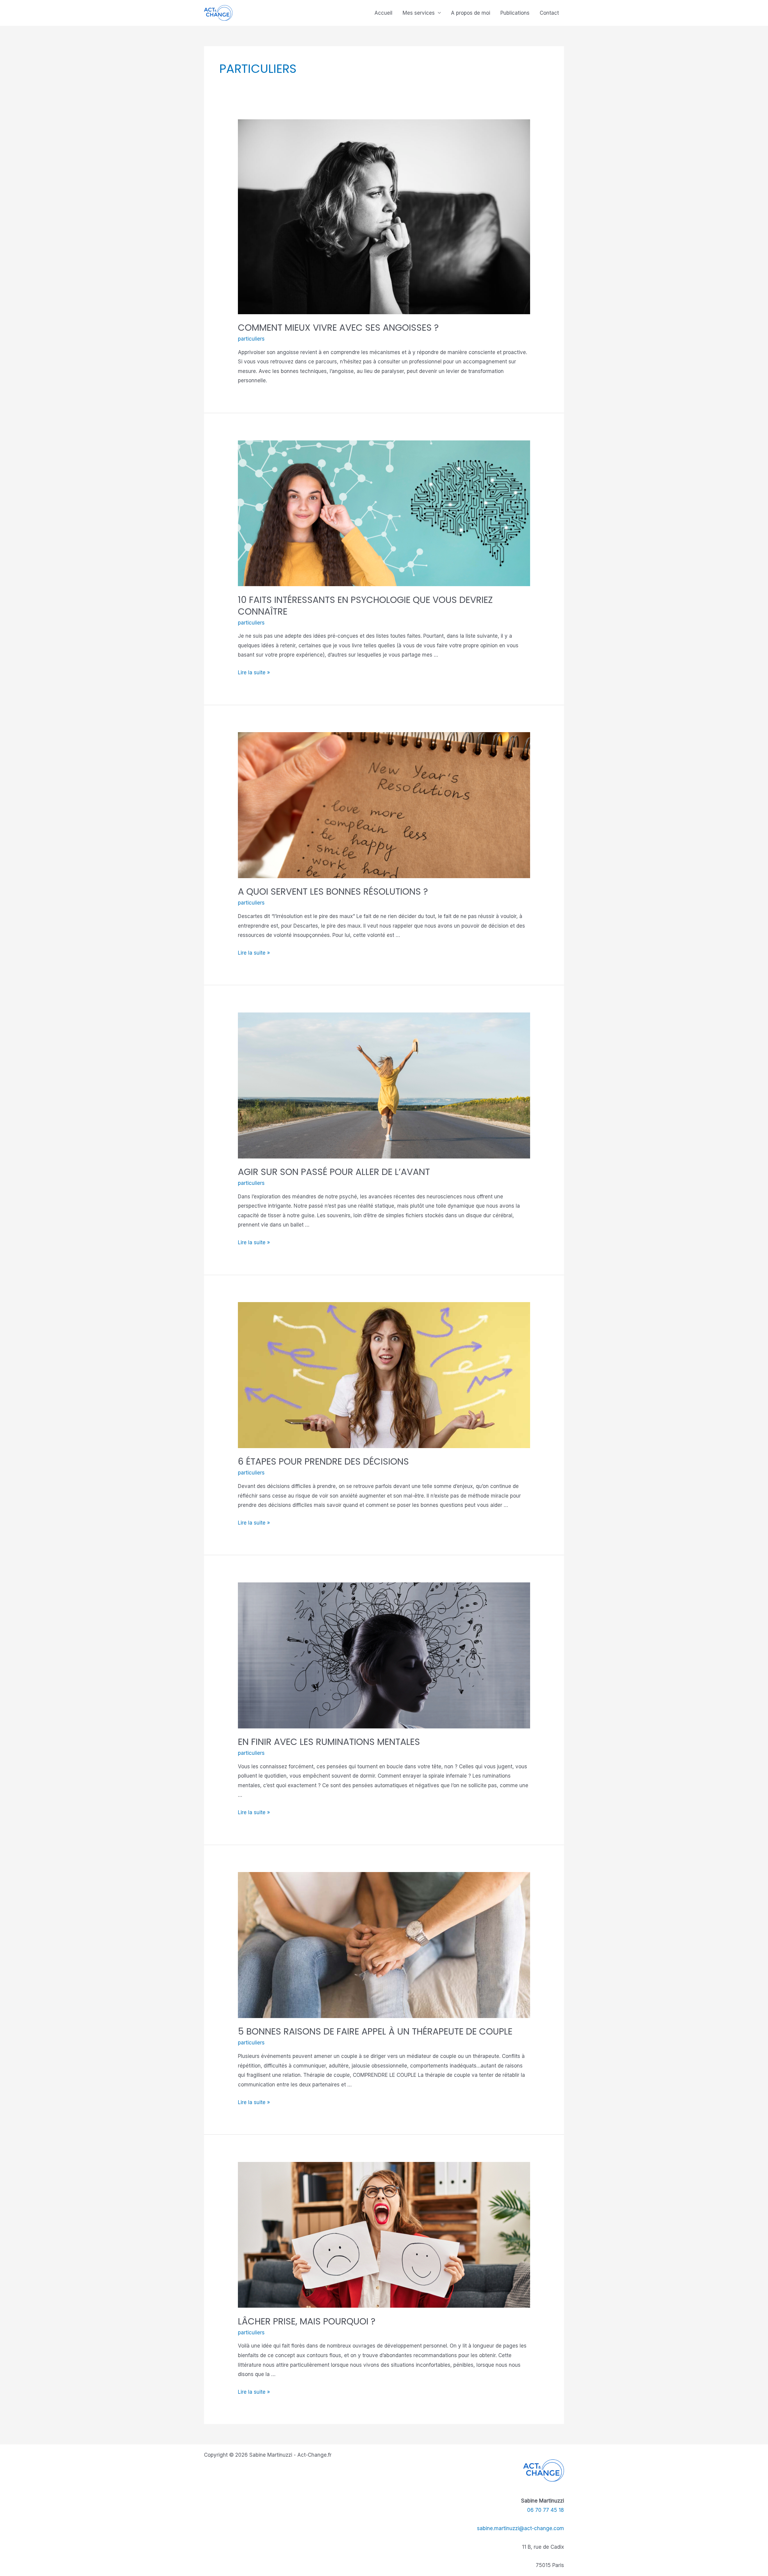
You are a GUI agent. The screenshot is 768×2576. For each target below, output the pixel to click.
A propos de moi (471, 13)
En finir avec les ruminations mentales (329, 1742)
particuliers (251, 339)
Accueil (383, 13)
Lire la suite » (254, 672)
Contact (549, 13)
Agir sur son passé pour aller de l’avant (334, 1172)
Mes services (419, 13)
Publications (515, 13)
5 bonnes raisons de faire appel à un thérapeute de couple (375, 2031)
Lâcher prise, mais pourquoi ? (307, 2321)
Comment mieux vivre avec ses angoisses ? (338, 328)
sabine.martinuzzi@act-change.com (520, 2528)
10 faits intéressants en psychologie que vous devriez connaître (365, 606)
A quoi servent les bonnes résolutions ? (333, 891)
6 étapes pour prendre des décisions (323, 1461)
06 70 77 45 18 (546, 2510)
